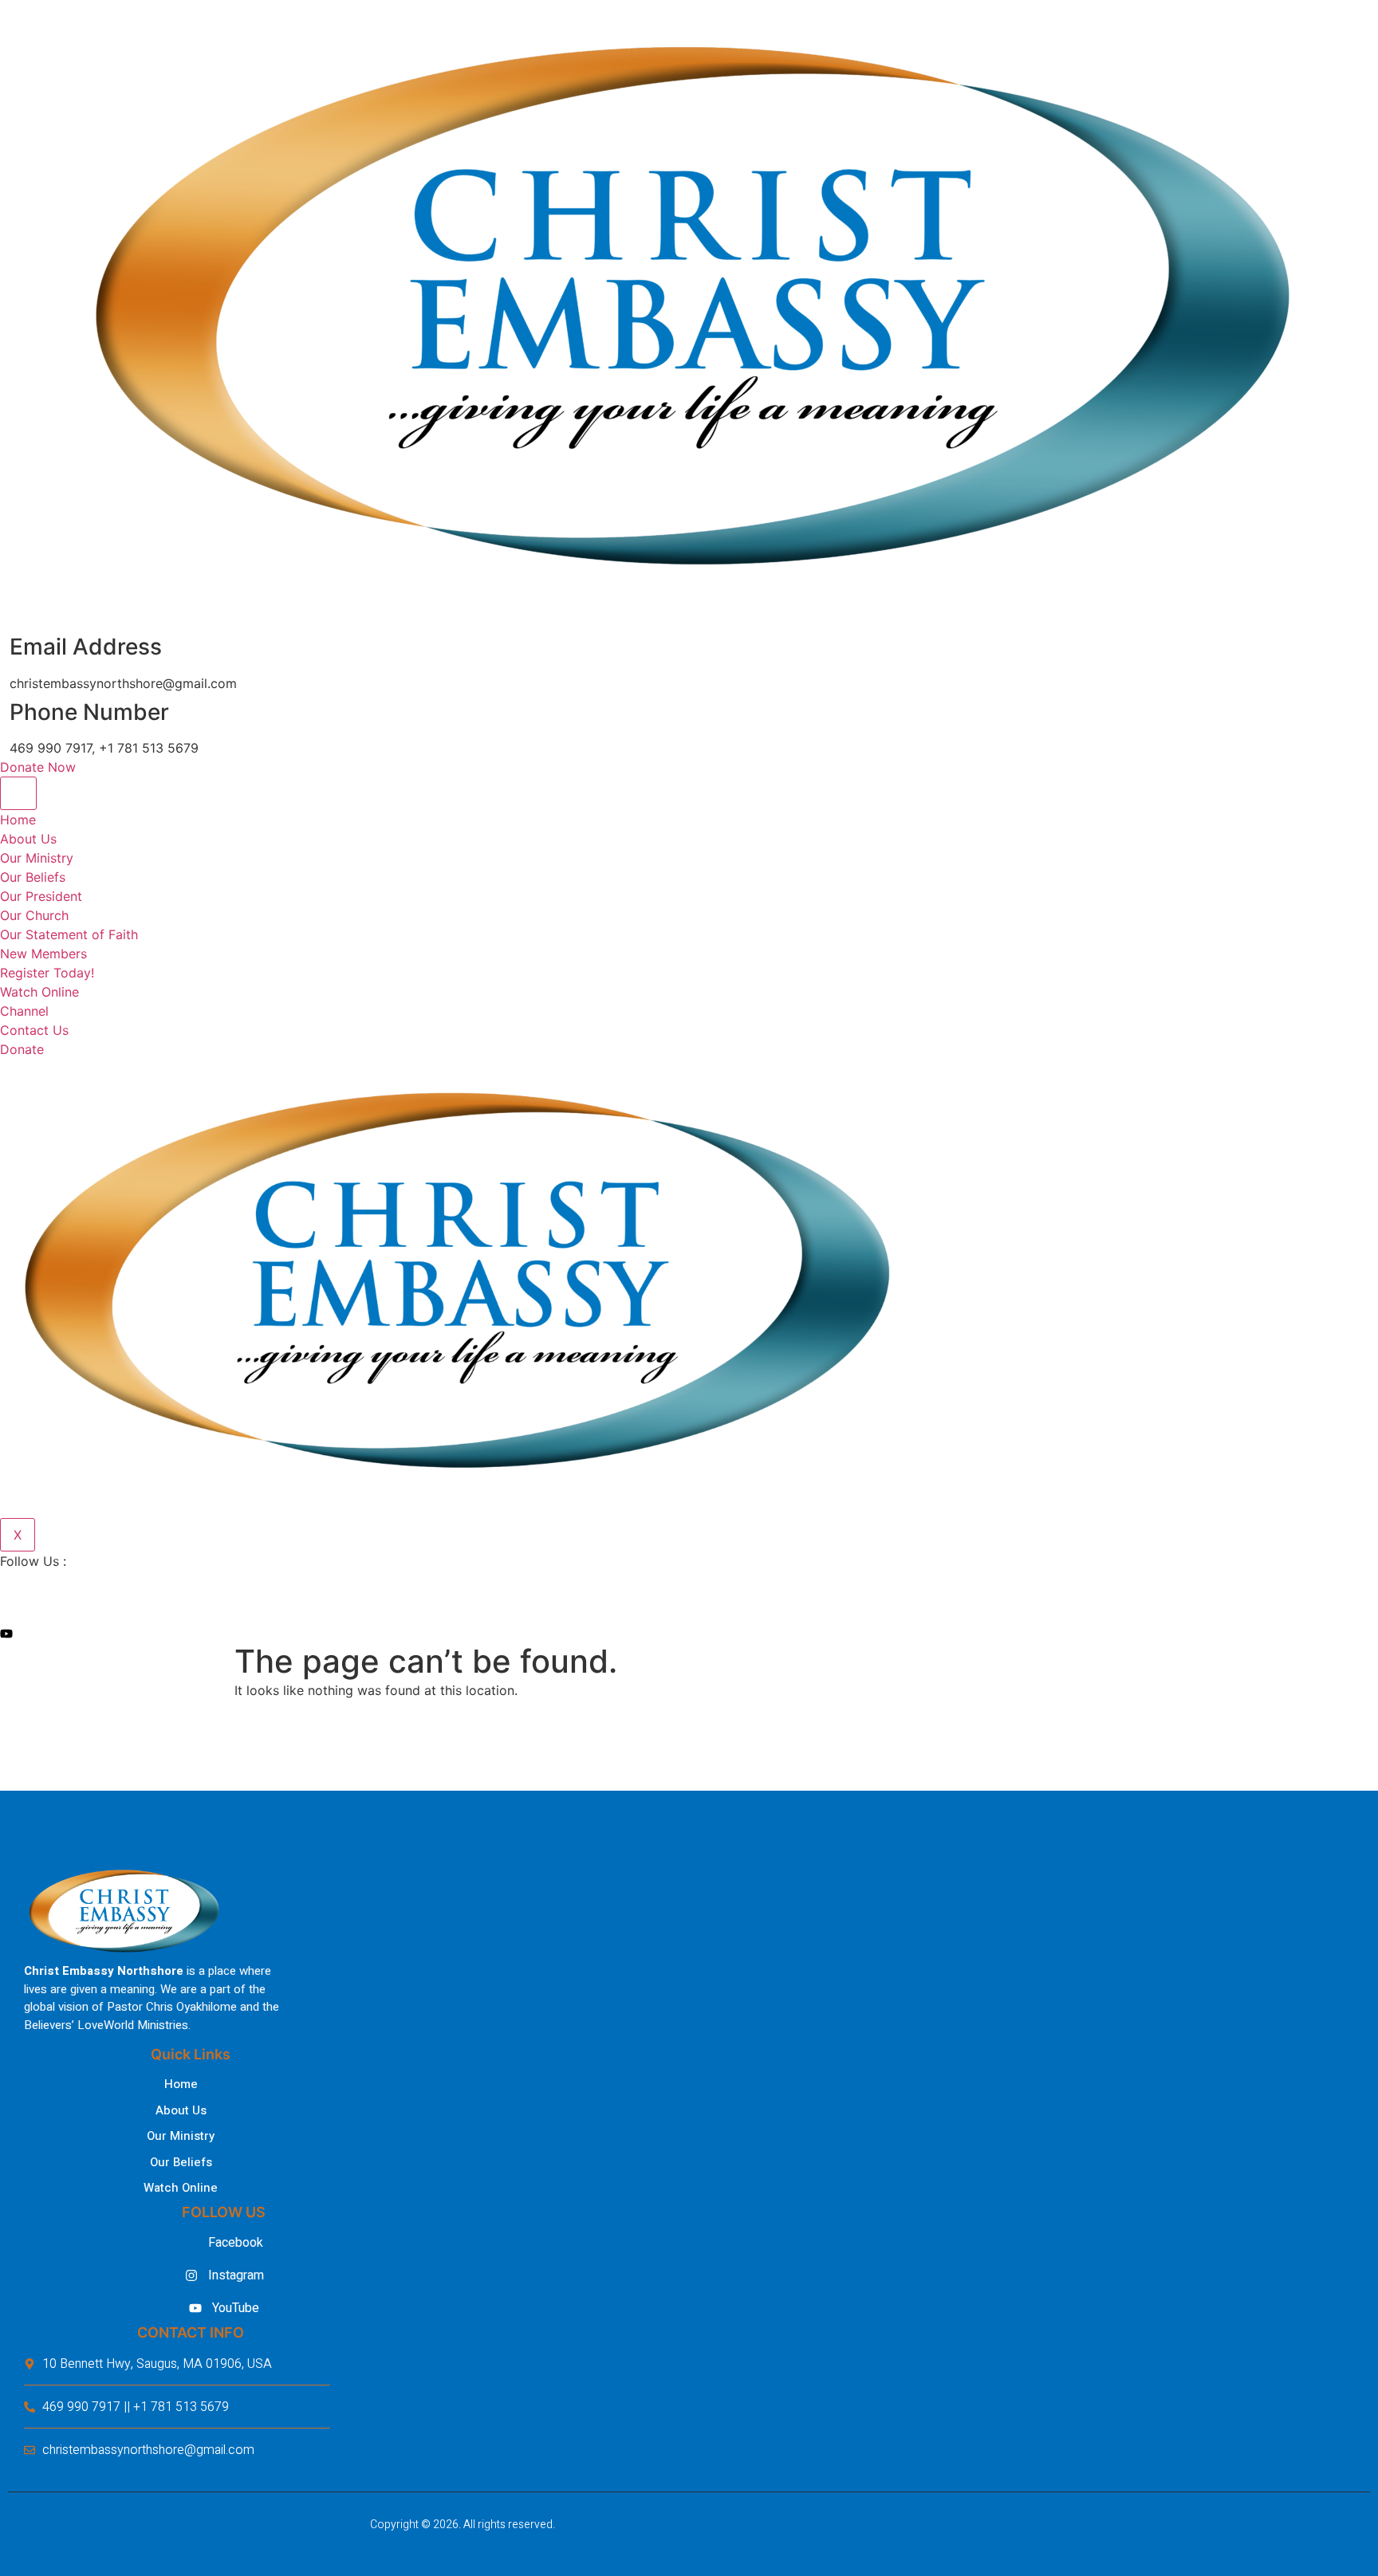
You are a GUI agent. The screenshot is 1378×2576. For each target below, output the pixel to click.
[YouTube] (455, 1633)
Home (18, 820)
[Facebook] (455, 1593)
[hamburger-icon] (18, 793)
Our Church (34, 915)
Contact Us (34, 1030)
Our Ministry (37, 858)
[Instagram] (455, 1613)
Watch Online (39, 992)
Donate (22, 1049)
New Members (43, 954)
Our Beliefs (33, 877)
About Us (28, 839)
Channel (24, 1011)
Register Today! (47, 973)
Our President (41, 896)
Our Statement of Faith (69, 934)
